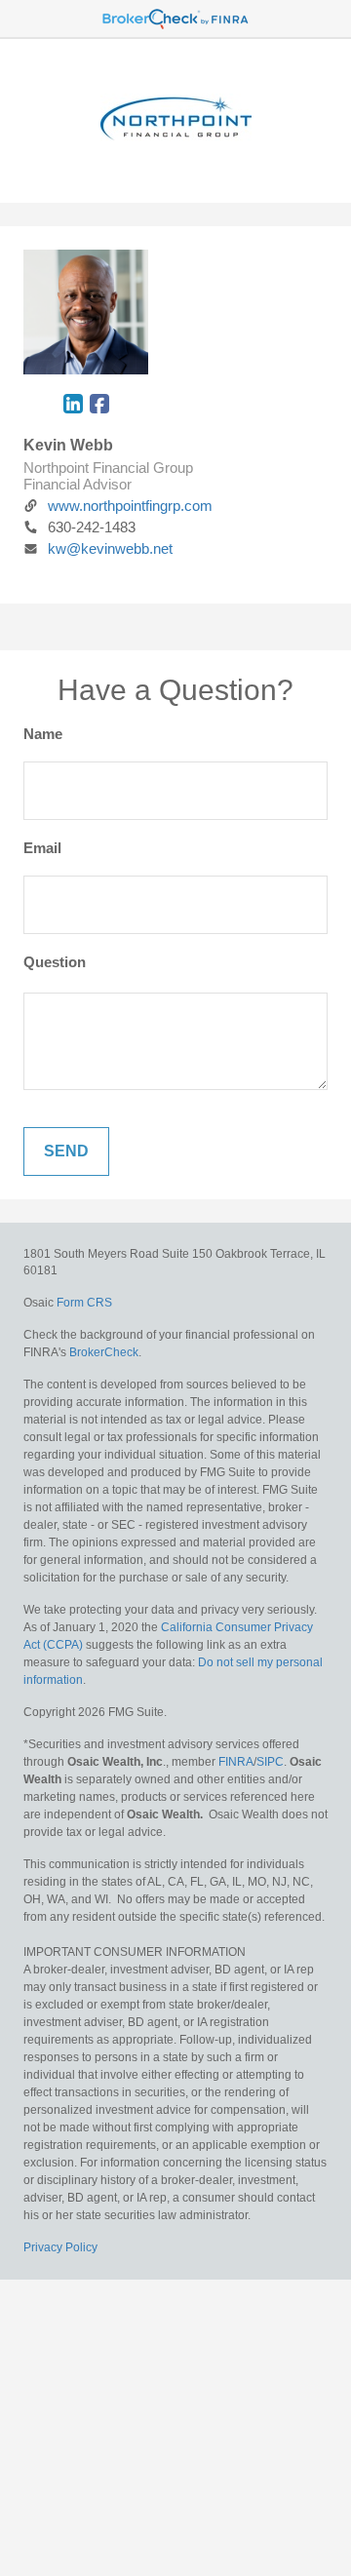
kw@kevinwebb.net (110, 548)
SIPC (270, 1762)
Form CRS (84, 1303)
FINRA (236, 1762)
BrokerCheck (104, 1352)
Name (43, 734)
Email (42, 848)
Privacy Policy (60, 2247)
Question (55, 962)
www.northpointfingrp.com (130, 506)
